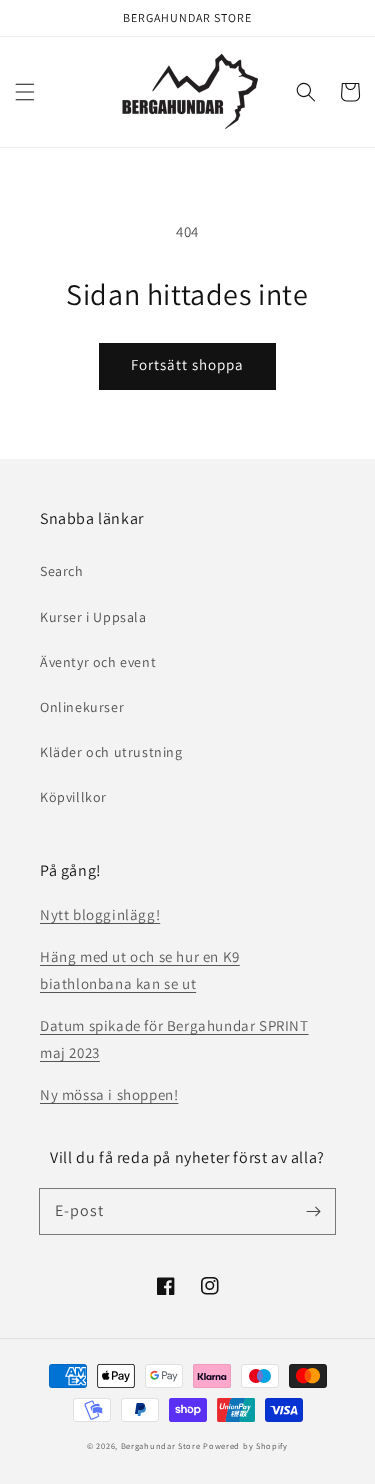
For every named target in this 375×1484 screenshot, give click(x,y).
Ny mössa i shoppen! (109, 1094)
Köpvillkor (73, 797)
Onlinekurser (82, 707)
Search (62, 571)
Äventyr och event (98, 662)
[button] (25, 92)
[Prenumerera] (313, 1211)
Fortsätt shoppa (187, 364)
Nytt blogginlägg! (100, 914)
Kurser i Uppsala (93, 617)
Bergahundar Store (161, 1445)
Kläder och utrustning (111, 752)
